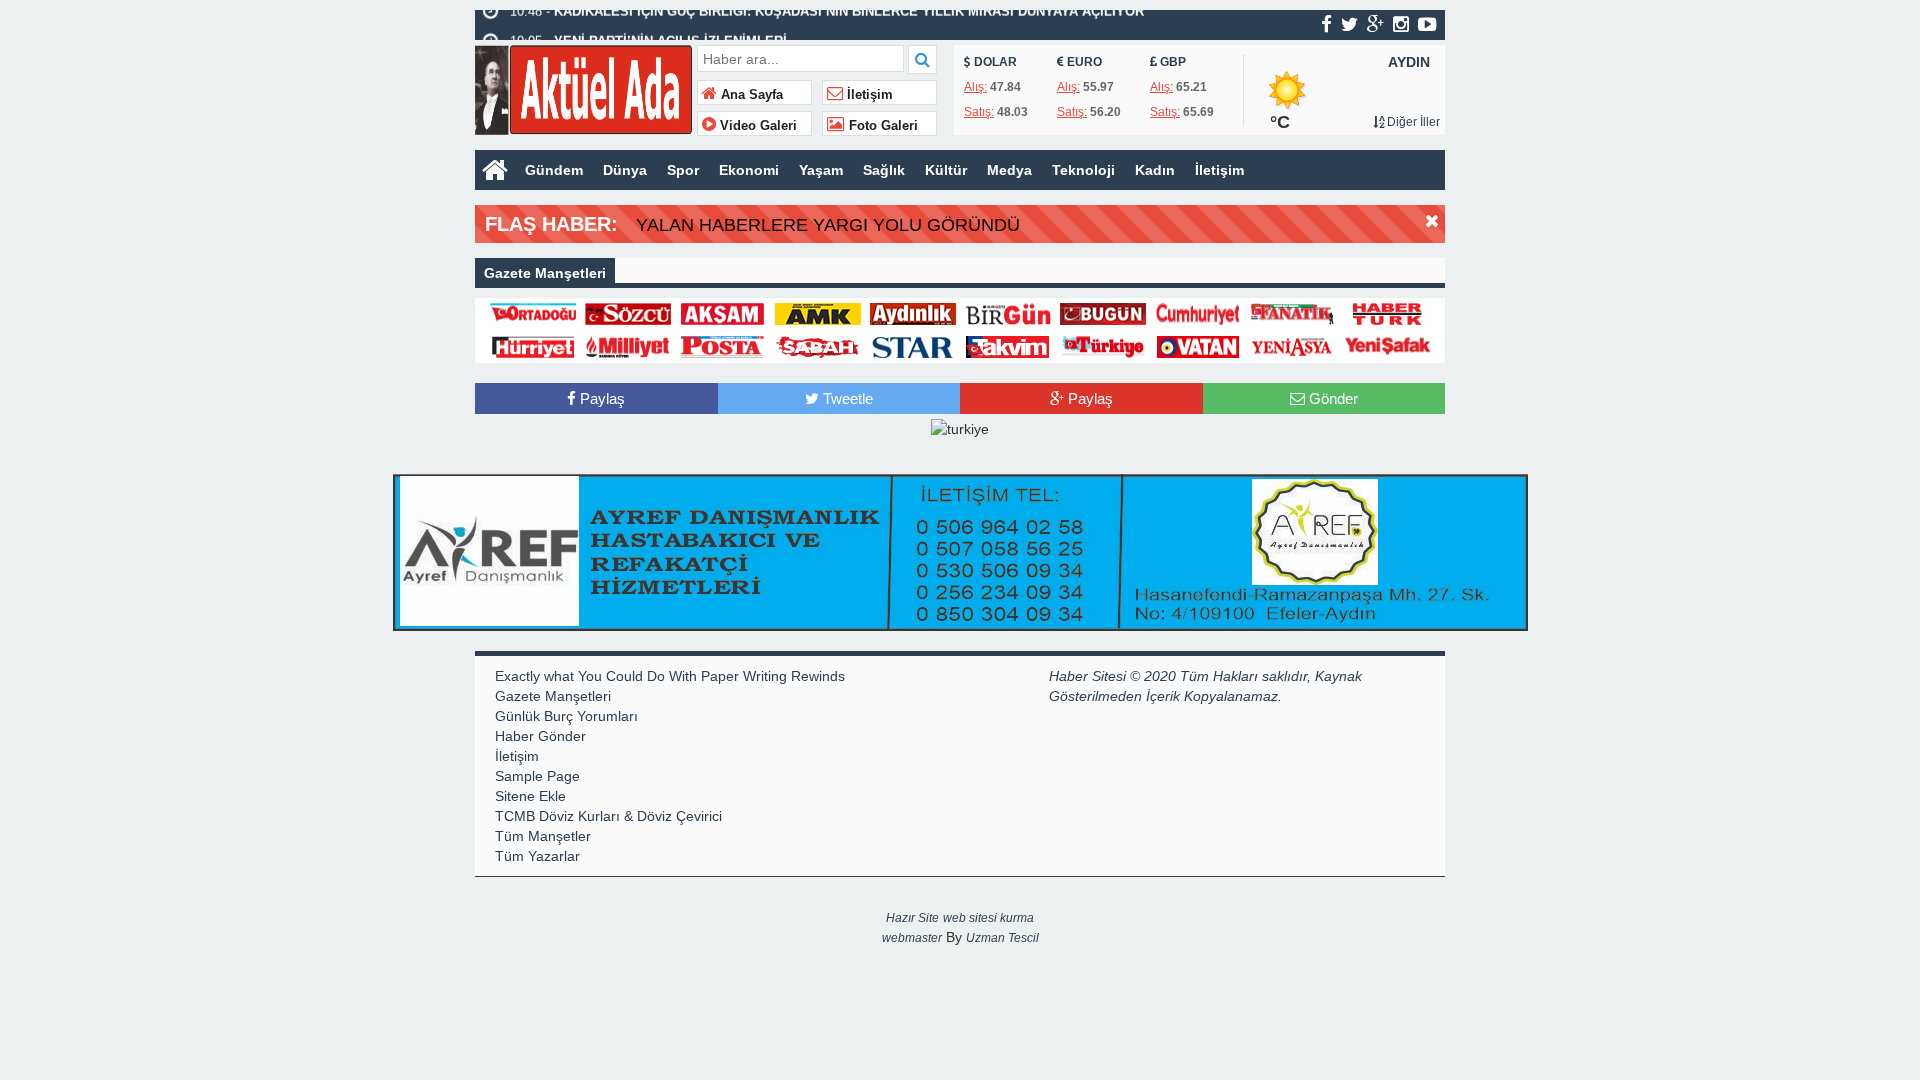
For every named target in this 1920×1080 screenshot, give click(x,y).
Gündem (554, 170)
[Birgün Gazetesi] (1008, 313)
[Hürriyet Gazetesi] (533, 345)
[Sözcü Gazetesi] (628, 313)
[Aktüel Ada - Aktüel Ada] (583, 87)
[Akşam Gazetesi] (723, 313)
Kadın (1155, 170)
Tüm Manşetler (543, 836)
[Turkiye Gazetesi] (1103, 345)
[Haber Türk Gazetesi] (1388, 313)
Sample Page (537, 776)
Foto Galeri (881, 126)
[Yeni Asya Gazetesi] (1293, 345)
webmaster (912, 938)
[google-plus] (1375, 24)
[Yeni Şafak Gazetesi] (1388, 345)
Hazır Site (912, 918)
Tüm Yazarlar (537, 856)
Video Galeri (756, 126)
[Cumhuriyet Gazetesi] (1198, 313)
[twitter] (1349, 24)
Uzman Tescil (1002, 938)
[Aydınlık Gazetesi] (913, 313)
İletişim (868, 95)
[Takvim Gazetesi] (1008, 345)
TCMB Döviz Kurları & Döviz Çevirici (608, 816)
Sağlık (884, 170)
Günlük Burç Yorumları (566, 716)
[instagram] (1401, 24)
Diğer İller (1412, 122)
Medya (1009, 170)
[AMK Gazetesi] (818, 313)
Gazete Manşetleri (553, 696)
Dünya (625, 170)
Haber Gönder (540, 736)
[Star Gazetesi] (913, 345)
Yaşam (821, 170)
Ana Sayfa (750, 95)
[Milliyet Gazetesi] (628, 345)
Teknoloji (1083, 170)
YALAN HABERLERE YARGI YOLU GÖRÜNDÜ (828, 225)
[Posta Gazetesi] (723, 345)
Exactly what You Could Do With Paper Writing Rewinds (670, 676)
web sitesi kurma (988, 918)
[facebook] (1326, 24)
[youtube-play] (1427, 24)
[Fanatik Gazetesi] (1293, 313)
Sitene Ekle (530, 796)
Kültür (946, 170)
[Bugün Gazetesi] (1103, 313)
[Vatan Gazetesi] (1198, 345)
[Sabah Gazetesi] (818, 345)
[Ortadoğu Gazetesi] (533, 313)
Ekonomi (749, 170)
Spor (683, 170)
